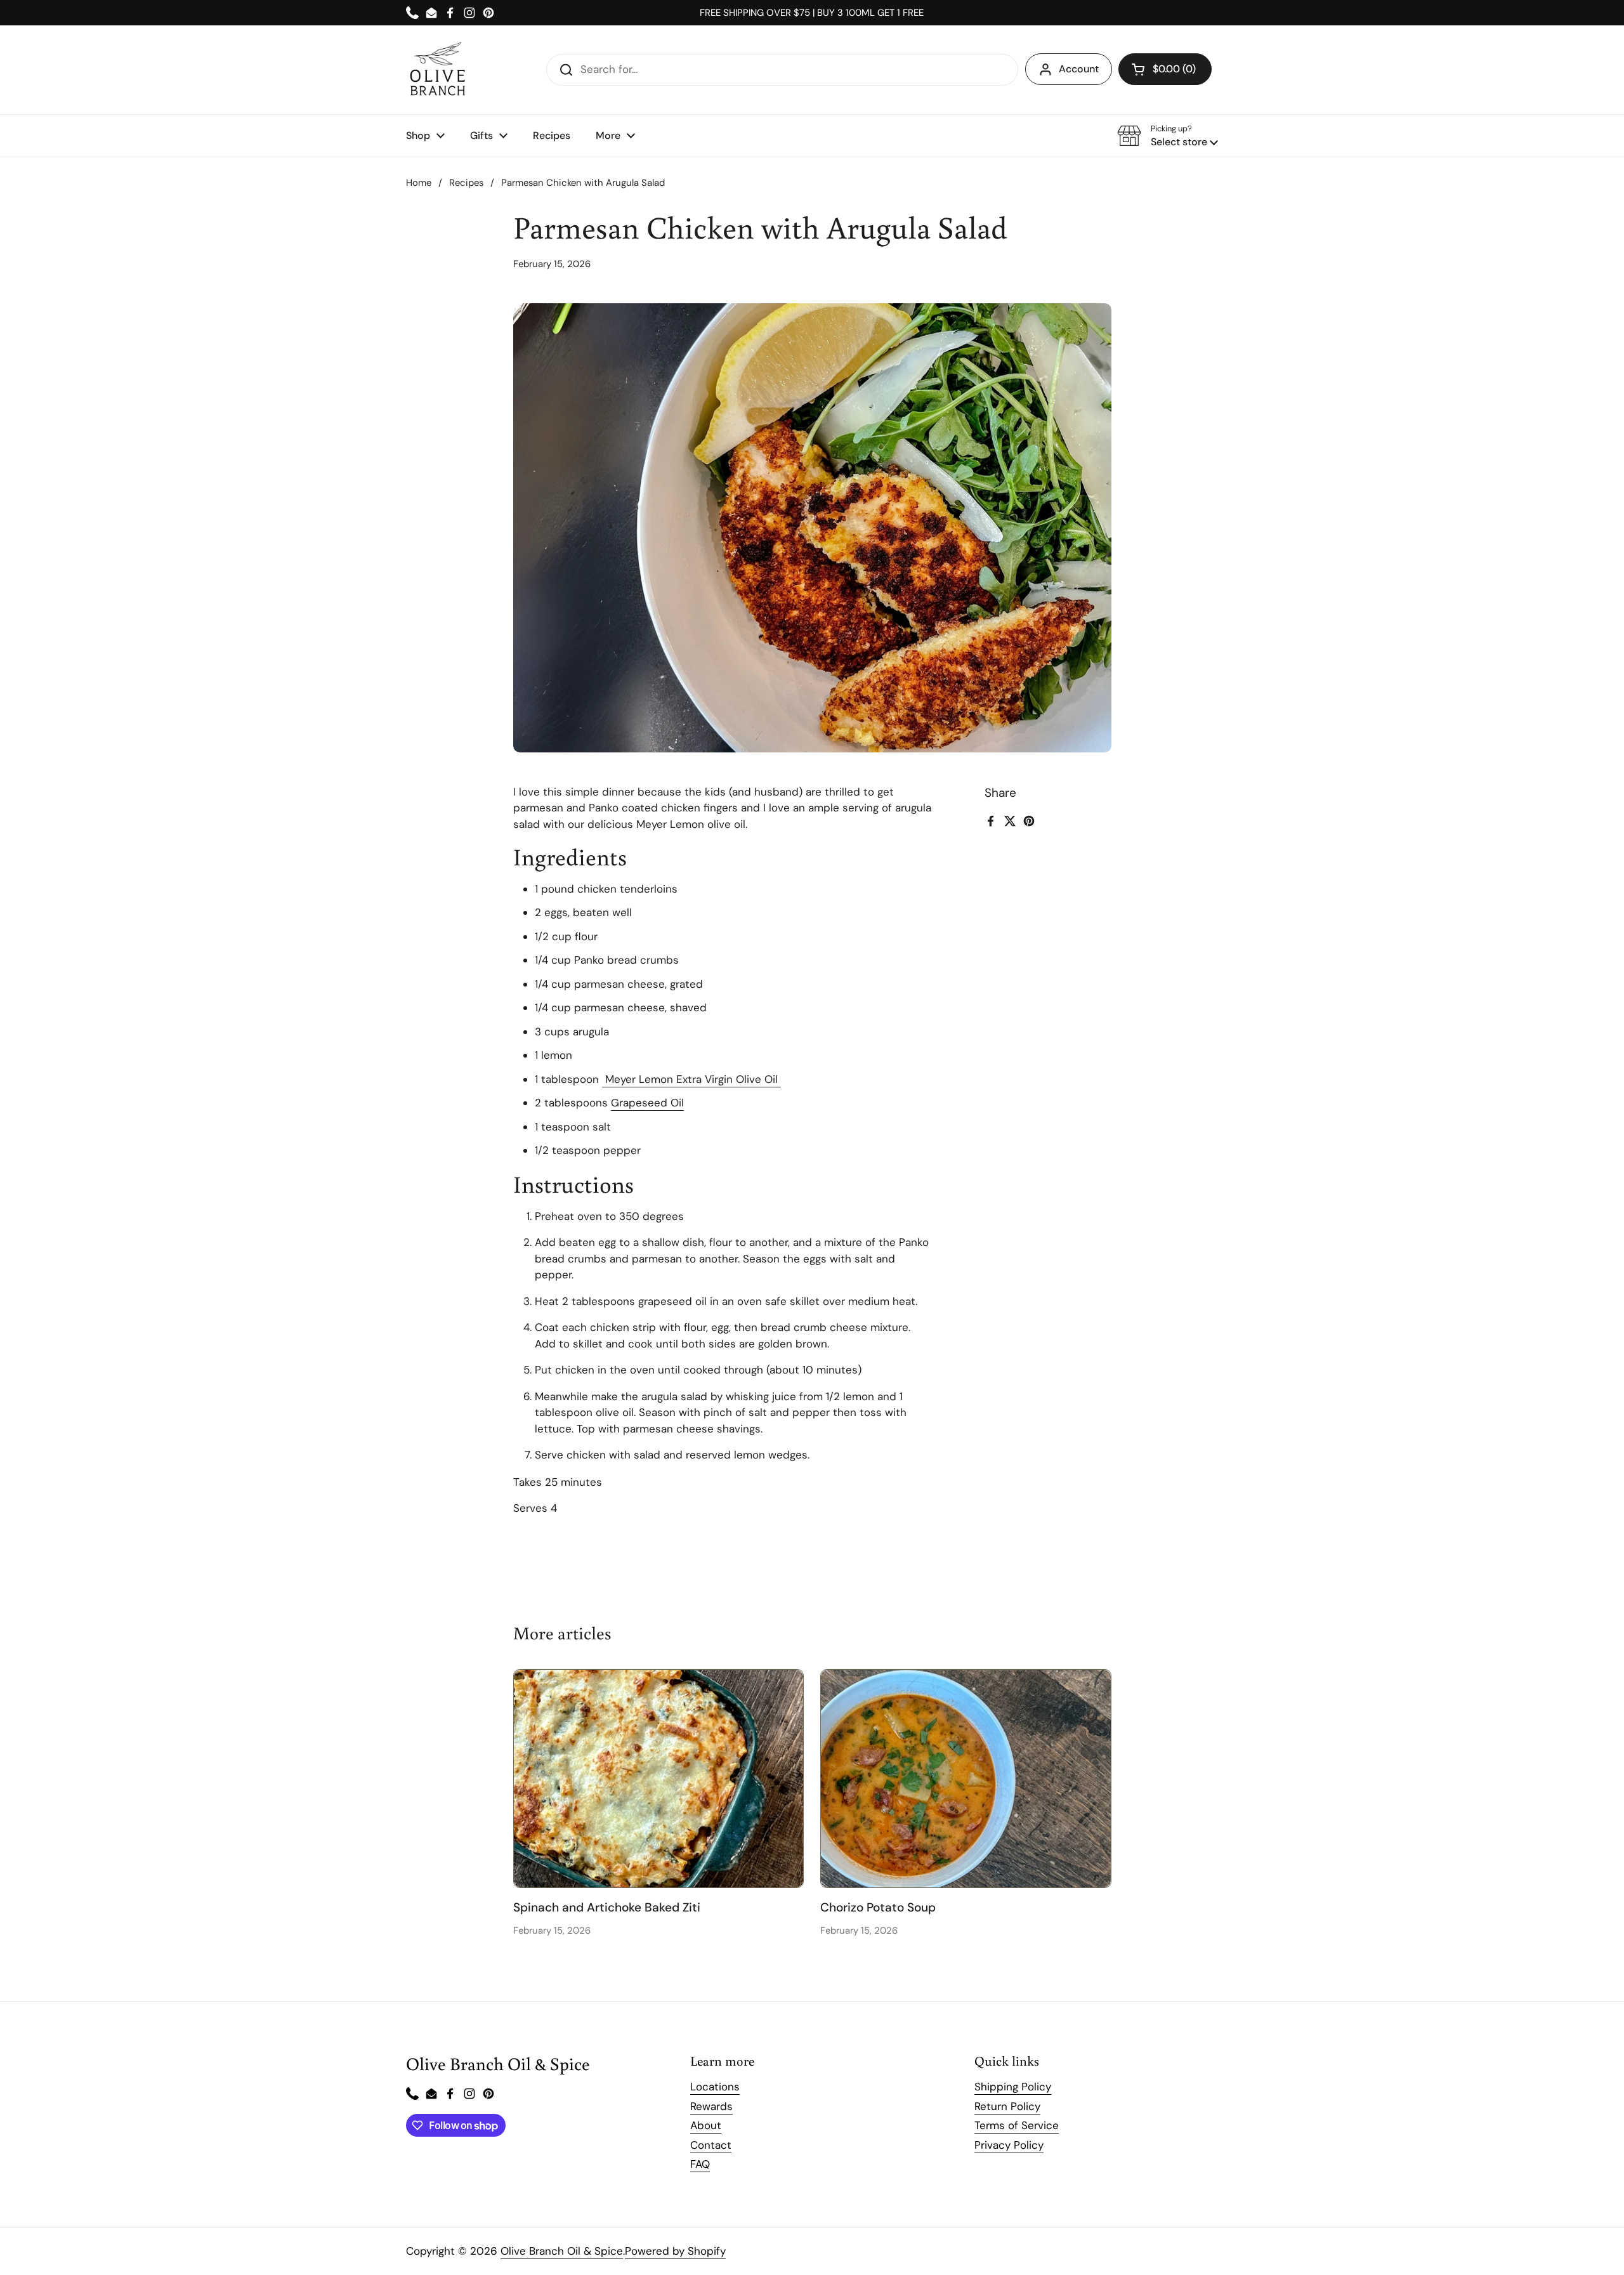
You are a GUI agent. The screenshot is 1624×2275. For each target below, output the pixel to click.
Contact (711, 2145)
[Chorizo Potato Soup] (966, 1778)
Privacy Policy (1009, 2145)
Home (419, 183)
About (706, 2125)
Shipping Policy (1013, 2087)
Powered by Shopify (675, 2251)
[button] (1165, 69)
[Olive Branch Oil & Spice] (438, 70)
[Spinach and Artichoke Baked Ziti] (659, 1778)
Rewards (711, 2106)
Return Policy (1007, 2106)
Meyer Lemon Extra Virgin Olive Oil (691, 1079)
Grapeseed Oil (647, 1103)
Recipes (466, 183)
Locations (715, 2087)
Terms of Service (1017, 2125)
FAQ (700, 2164)
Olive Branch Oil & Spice (562, 2251)
